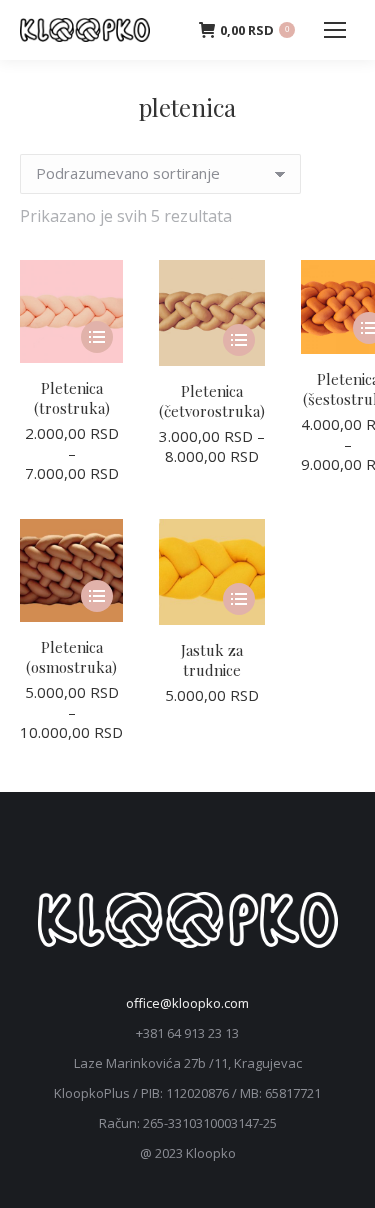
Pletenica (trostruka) (72, 398)
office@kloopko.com (187, 1003)
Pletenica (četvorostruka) (212, 401)
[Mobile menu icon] (335, 30)
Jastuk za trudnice (212, 660)
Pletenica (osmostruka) (71, 657)
